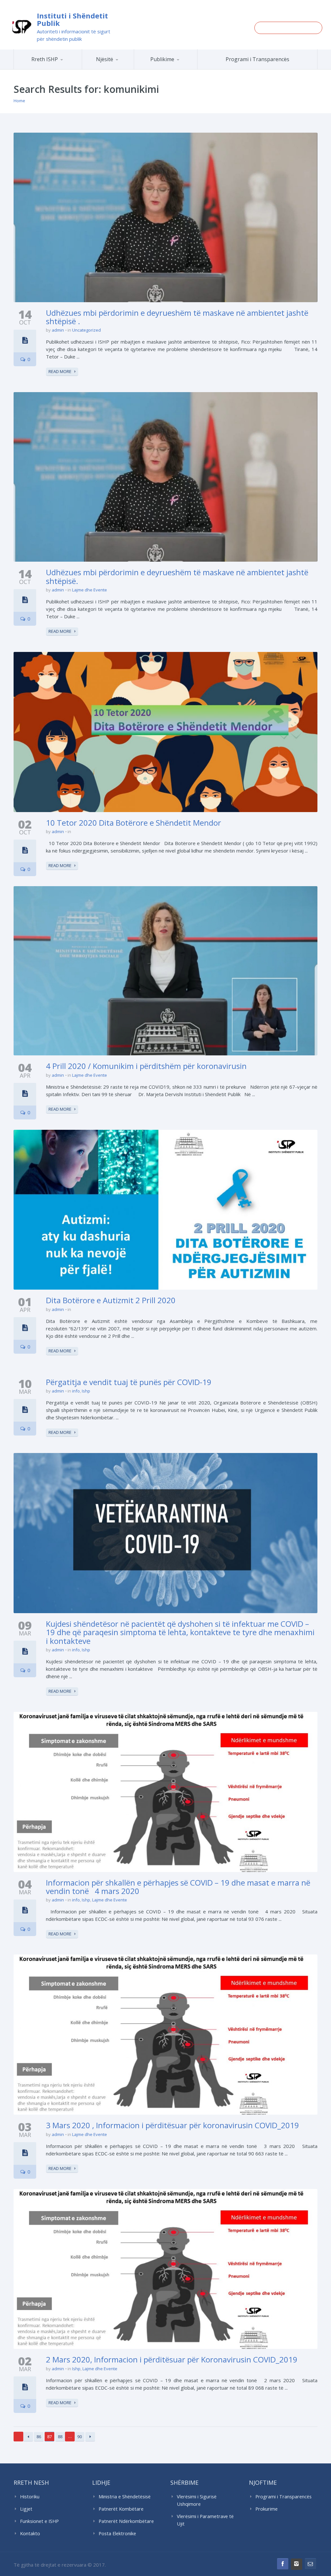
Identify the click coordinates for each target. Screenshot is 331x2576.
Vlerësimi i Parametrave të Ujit (205, 2520)
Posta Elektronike (117, 2533)
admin (58, 330)
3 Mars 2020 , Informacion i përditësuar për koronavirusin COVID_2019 (172, 2125)
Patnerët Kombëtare (121, 2509)
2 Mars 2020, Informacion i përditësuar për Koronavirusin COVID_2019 (172, 2359)
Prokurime (267, 2509)
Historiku (30, 2497)
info (76, 1391)
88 (60, 2437)
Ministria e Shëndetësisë (125, 2497)
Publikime (162, 59)
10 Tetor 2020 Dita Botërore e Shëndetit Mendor (133, 823)
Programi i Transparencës (257, 59)
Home (19, 101)
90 (80, 2437)
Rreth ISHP (45, 59)
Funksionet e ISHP (39, 2521)
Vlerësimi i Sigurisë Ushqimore (197, 2500)
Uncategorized (86, 330)
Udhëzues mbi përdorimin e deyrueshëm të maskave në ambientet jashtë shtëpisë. (177, 576)
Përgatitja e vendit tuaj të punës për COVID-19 (129, 1382)
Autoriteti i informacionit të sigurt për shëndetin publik (74, 35)
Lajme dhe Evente (90, 590)
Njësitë (105, 59)
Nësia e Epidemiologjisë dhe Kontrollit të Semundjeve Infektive (130, 68)
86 (39, 2437)
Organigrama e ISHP (133, 69)
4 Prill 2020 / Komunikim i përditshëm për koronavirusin (146, 1066)
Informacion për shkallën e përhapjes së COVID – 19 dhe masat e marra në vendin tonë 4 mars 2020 (178, 1887)
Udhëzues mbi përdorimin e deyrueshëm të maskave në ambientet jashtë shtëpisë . (177, 317)
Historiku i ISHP (63, 68)
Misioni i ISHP (64, 69)
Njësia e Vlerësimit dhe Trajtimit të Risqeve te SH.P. (127, 67)
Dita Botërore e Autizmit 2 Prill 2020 (111, 1300)
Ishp (86, 1391)
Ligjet (26, 2509)
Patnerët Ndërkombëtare (126, 2521)
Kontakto (30, 2533)
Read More (60, 371)
